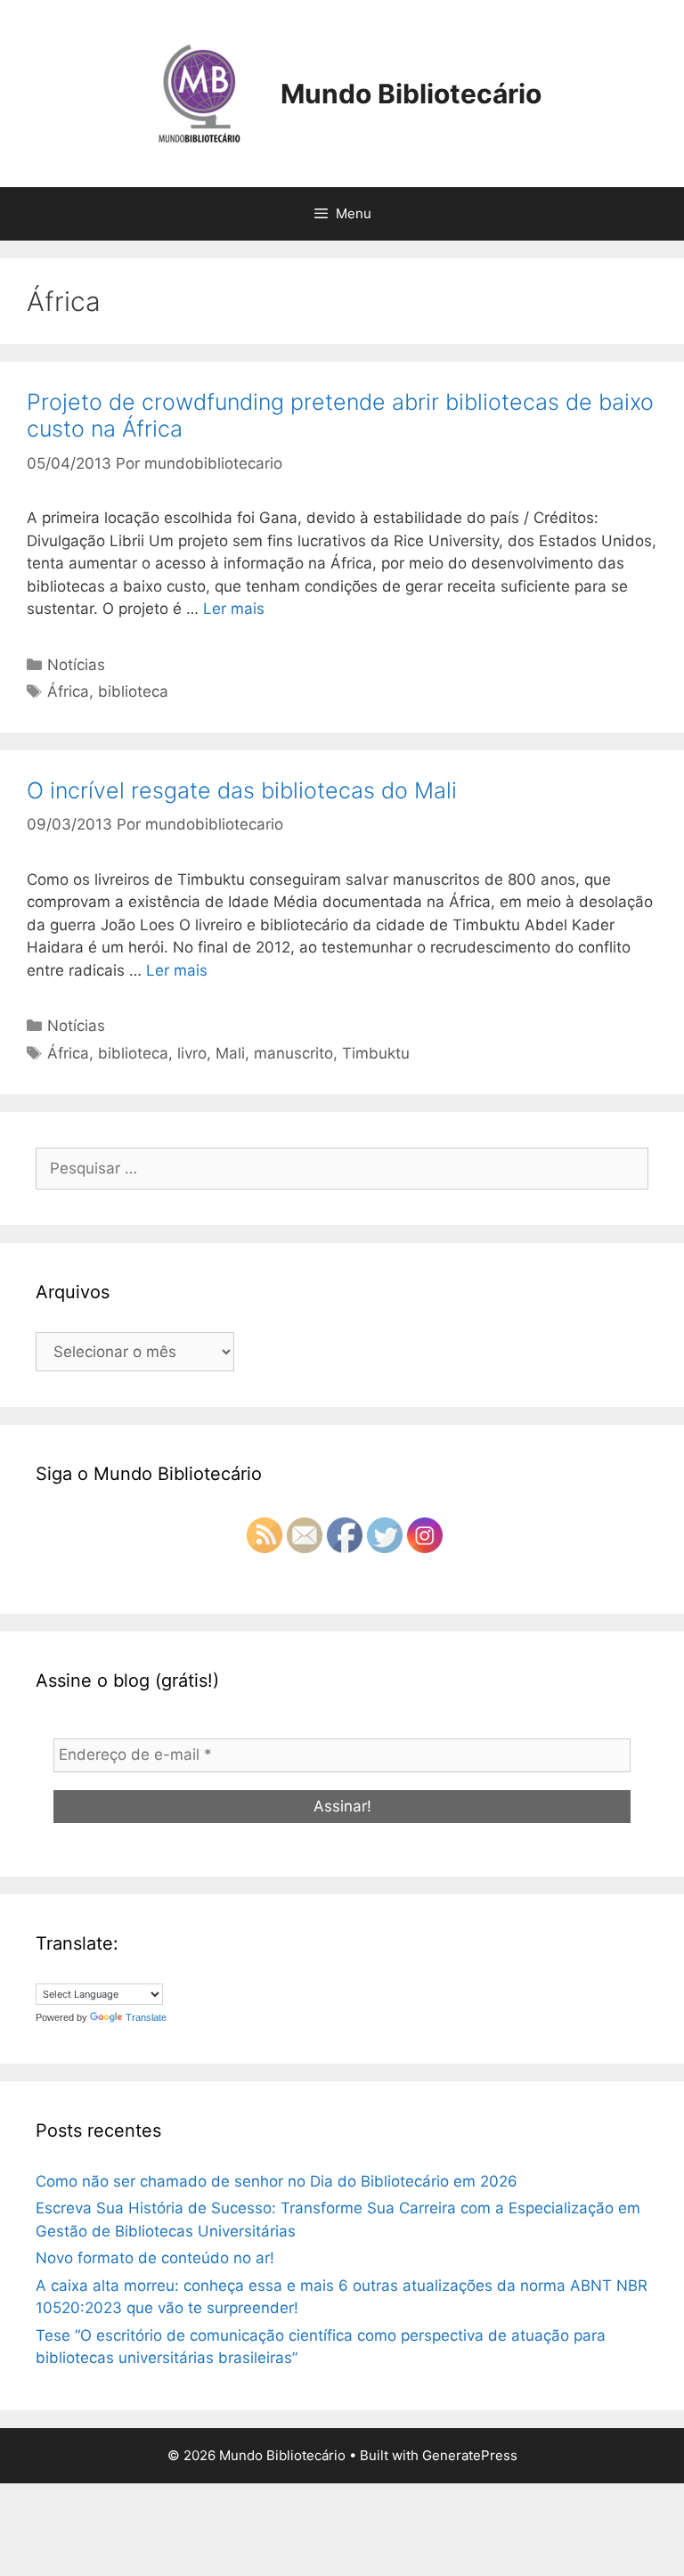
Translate (146, 2017)
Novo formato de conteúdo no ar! (155, 2258)
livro (192, 1053)
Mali (230, 1053)
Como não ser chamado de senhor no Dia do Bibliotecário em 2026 (277, 2181)
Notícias (76, 665)
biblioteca (133, 691)
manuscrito (293, 1053)
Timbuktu (376, 1053)
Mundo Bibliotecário (411, 94)
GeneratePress (470, 2455)
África (68, 691)
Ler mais (234, 609)
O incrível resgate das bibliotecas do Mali (242, 790)
